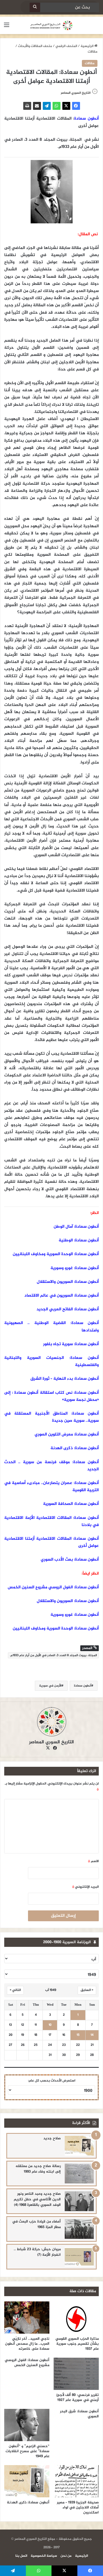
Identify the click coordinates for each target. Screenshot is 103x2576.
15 (78, 2035)
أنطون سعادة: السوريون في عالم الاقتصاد (62, 1296)
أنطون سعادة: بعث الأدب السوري (70, 1560)
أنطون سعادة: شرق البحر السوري (79, 2414)
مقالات (93, 52)
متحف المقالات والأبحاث (35, 46)
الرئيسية (87, 46)
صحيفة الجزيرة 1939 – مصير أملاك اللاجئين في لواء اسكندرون (78, 2507)
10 (50, 2025)
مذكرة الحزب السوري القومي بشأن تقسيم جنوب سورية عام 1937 (77, 2344)
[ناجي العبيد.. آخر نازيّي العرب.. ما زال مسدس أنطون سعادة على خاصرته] (27, 2318)
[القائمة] (7, 27)
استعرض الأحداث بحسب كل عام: (52, 2081)
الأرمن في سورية (50, 1686)
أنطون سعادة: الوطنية (79, 1240)
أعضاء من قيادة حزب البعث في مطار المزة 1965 (36, 2224)
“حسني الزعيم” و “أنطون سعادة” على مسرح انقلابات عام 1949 (27, 2451)
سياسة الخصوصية (44, 2556)
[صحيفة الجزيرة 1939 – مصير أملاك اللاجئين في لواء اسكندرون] (76, 2481)
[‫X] (66, 106)
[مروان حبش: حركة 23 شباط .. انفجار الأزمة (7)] (79, 2257)
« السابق (87, 1990)
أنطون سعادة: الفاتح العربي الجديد (68, 1309)
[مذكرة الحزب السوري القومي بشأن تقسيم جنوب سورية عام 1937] (76, 2318)
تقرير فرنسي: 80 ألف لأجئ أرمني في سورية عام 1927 (78, 2398)
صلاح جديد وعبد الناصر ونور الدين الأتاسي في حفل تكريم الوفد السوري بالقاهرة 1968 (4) (37, 2199)
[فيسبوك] (76, 106)
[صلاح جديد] (79, 2146)
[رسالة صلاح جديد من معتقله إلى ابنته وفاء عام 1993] (79, 2174)
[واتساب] (57, 106)
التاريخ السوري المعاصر (76, 93)
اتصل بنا (21, 2556)
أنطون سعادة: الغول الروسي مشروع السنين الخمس (53, 1587)
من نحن (66, 2556)
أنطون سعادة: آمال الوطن (76, 1227)
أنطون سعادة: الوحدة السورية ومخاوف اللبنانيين (56, 1254)
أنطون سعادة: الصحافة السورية (71, 1504)
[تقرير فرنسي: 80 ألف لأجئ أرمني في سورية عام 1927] (76, 2374)
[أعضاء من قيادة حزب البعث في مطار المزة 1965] (79, 2229)
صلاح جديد (52, 2138)
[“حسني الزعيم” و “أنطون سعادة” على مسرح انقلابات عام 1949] (27, 2425)
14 (92, 2035)
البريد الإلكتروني (85, 1887)
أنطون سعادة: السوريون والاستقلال (68, 1282)
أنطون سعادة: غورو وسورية (75, 1268)
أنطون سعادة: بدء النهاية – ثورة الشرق (65, 1379)
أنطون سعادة (86, 119)
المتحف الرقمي (66, 46)
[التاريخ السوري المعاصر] (51, 25)
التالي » (15, 1990)
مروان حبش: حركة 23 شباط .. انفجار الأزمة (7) (37, 2252)
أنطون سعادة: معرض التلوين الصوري (67, 1435)
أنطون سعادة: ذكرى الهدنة (75, 1448)
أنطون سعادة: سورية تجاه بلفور (71, 1344)
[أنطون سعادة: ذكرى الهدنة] (27, 2481)
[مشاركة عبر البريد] (37, 106)
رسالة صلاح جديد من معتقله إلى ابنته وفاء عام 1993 (38, 2169)
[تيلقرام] (47, 106)
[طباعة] (27, 106)
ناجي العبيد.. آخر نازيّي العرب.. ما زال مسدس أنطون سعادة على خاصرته (27, 2344)
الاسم (93, 1861)
